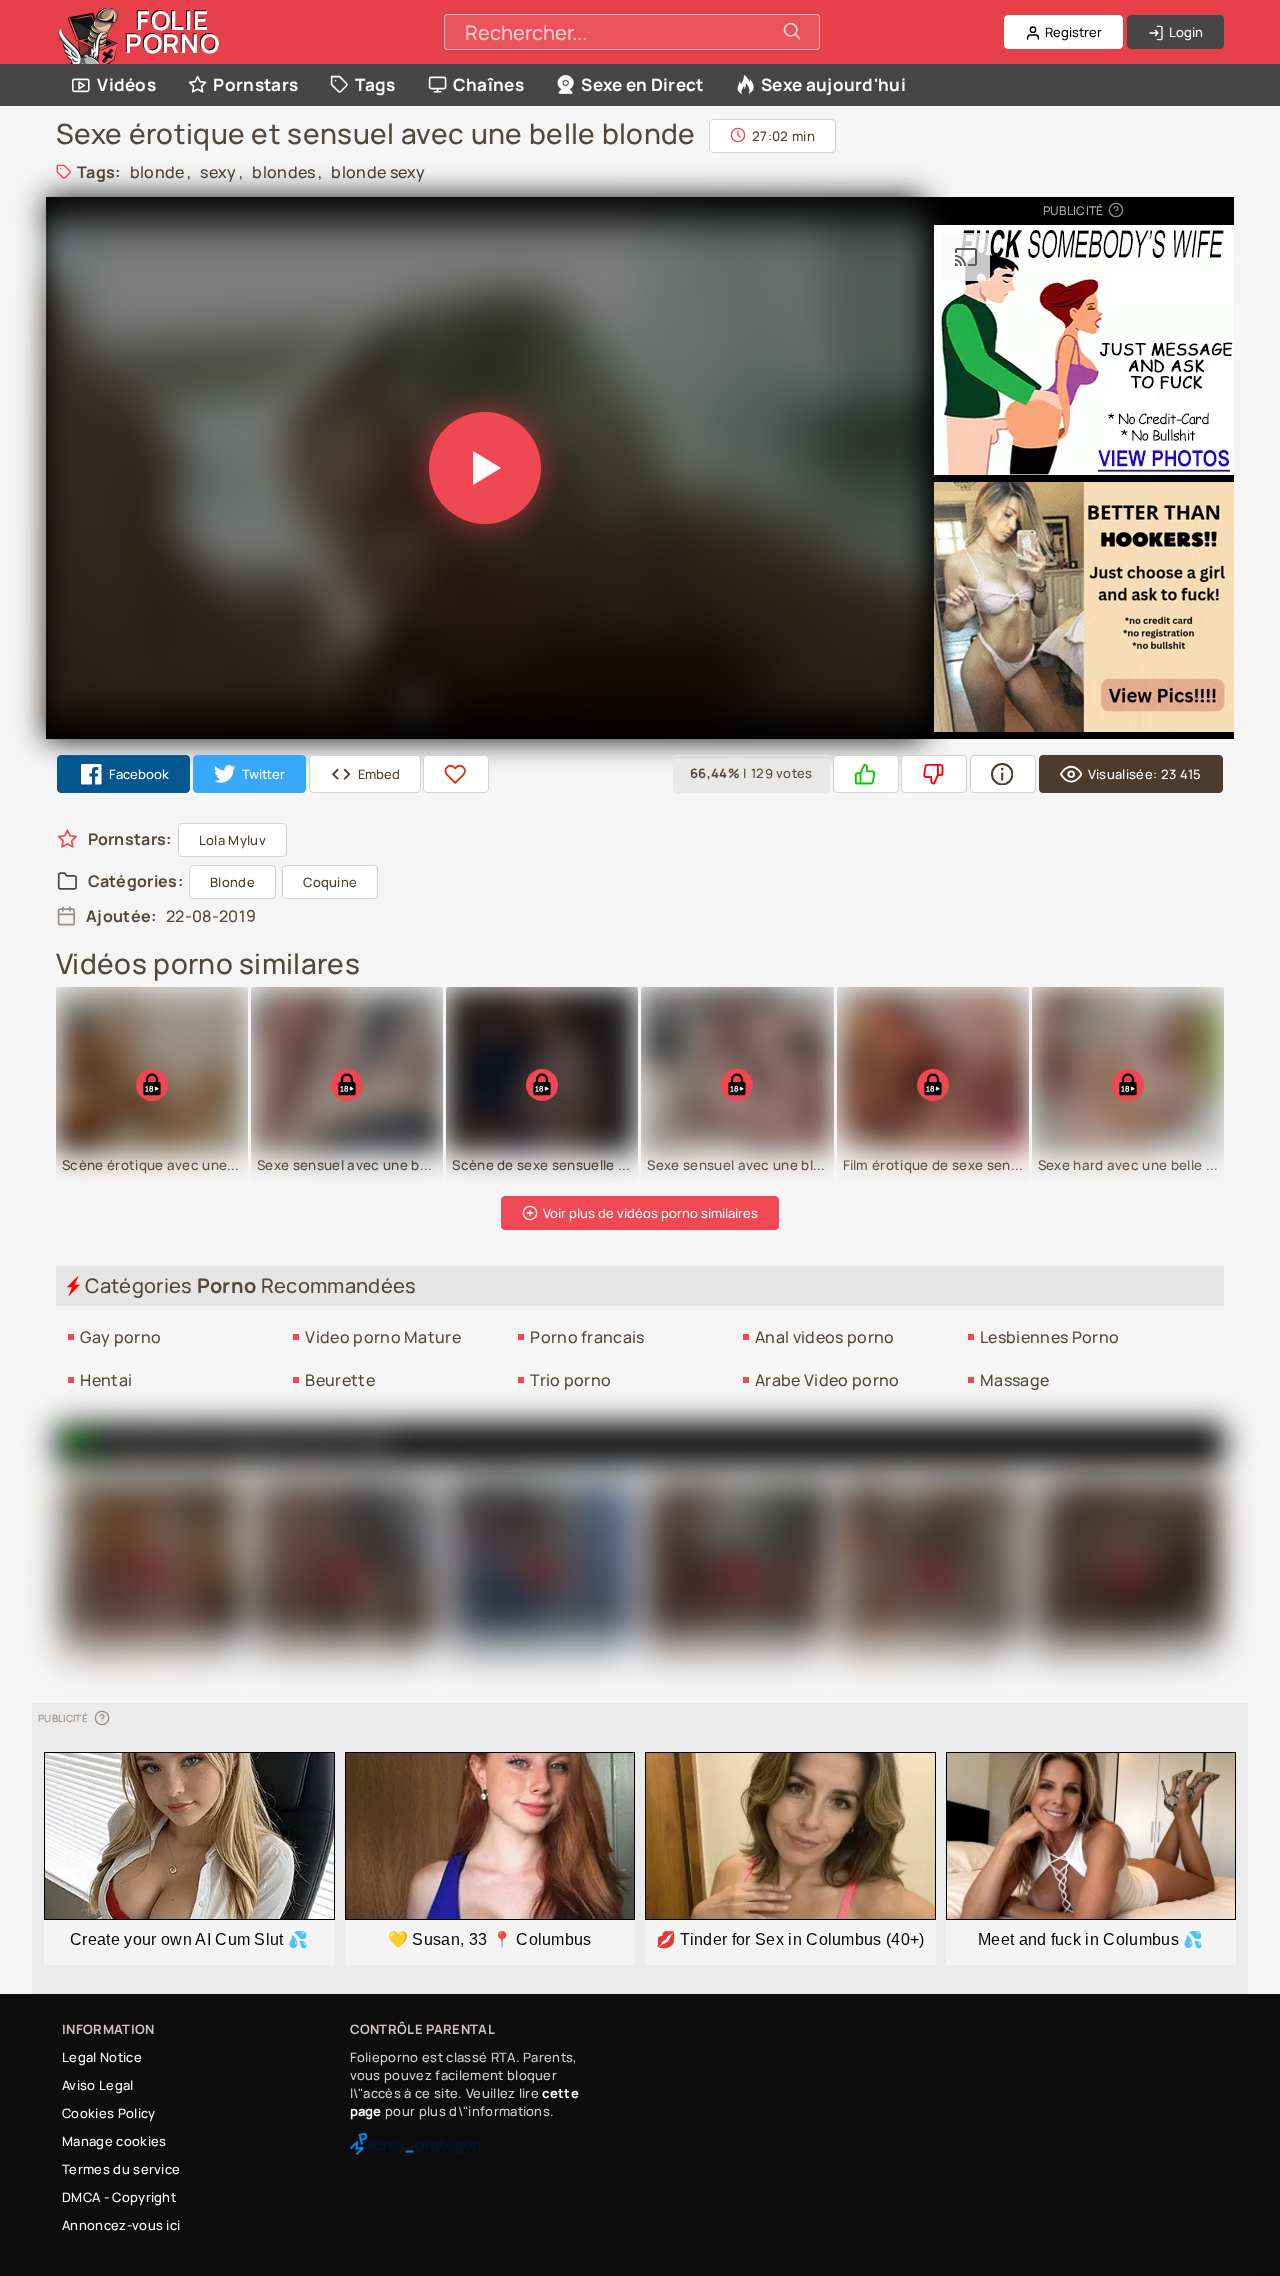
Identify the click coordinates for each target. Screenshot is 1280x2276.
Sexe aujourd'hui (833, 84)
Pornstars (255, 84)
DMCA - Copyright (119, 2197)
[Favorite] (456, 774)
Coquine (330, 882)
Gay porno (120, 1337)
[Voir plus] (1003, 774)
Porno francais (587, 1337)
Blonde (232, 882)
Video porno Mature (383, 1337)
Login (1184, 32)
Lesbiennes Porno (1049, 1337)
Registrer (1072, 32)
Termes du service (121, 2169)
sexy (218, 172)
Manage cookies (114, 2141)
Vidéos (126, 84)
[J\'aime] (866, 774)
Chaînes (488, 84)
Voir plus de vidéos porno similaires (649, 1213)
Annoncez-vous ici (121, 2225)
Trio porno (570, 1380)
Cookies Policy (108, 2113)
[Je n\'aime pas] (934, 774)
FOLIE (172, 31)
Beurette (340, 1380)
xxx (375, 1443)
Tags (375, 84)
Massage (1014, 1380)
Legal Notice (102, 2057)
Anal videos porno (824, 1337)
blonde (157, 172)
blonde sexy (378, 172)
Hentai (106, 1380)
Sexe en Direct (642, 84)
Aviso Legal (98, 2085)
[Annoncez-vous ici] (1115, 210)
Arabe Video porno (827, 1380)
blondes (283, 172)
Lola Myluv (232, 840)
